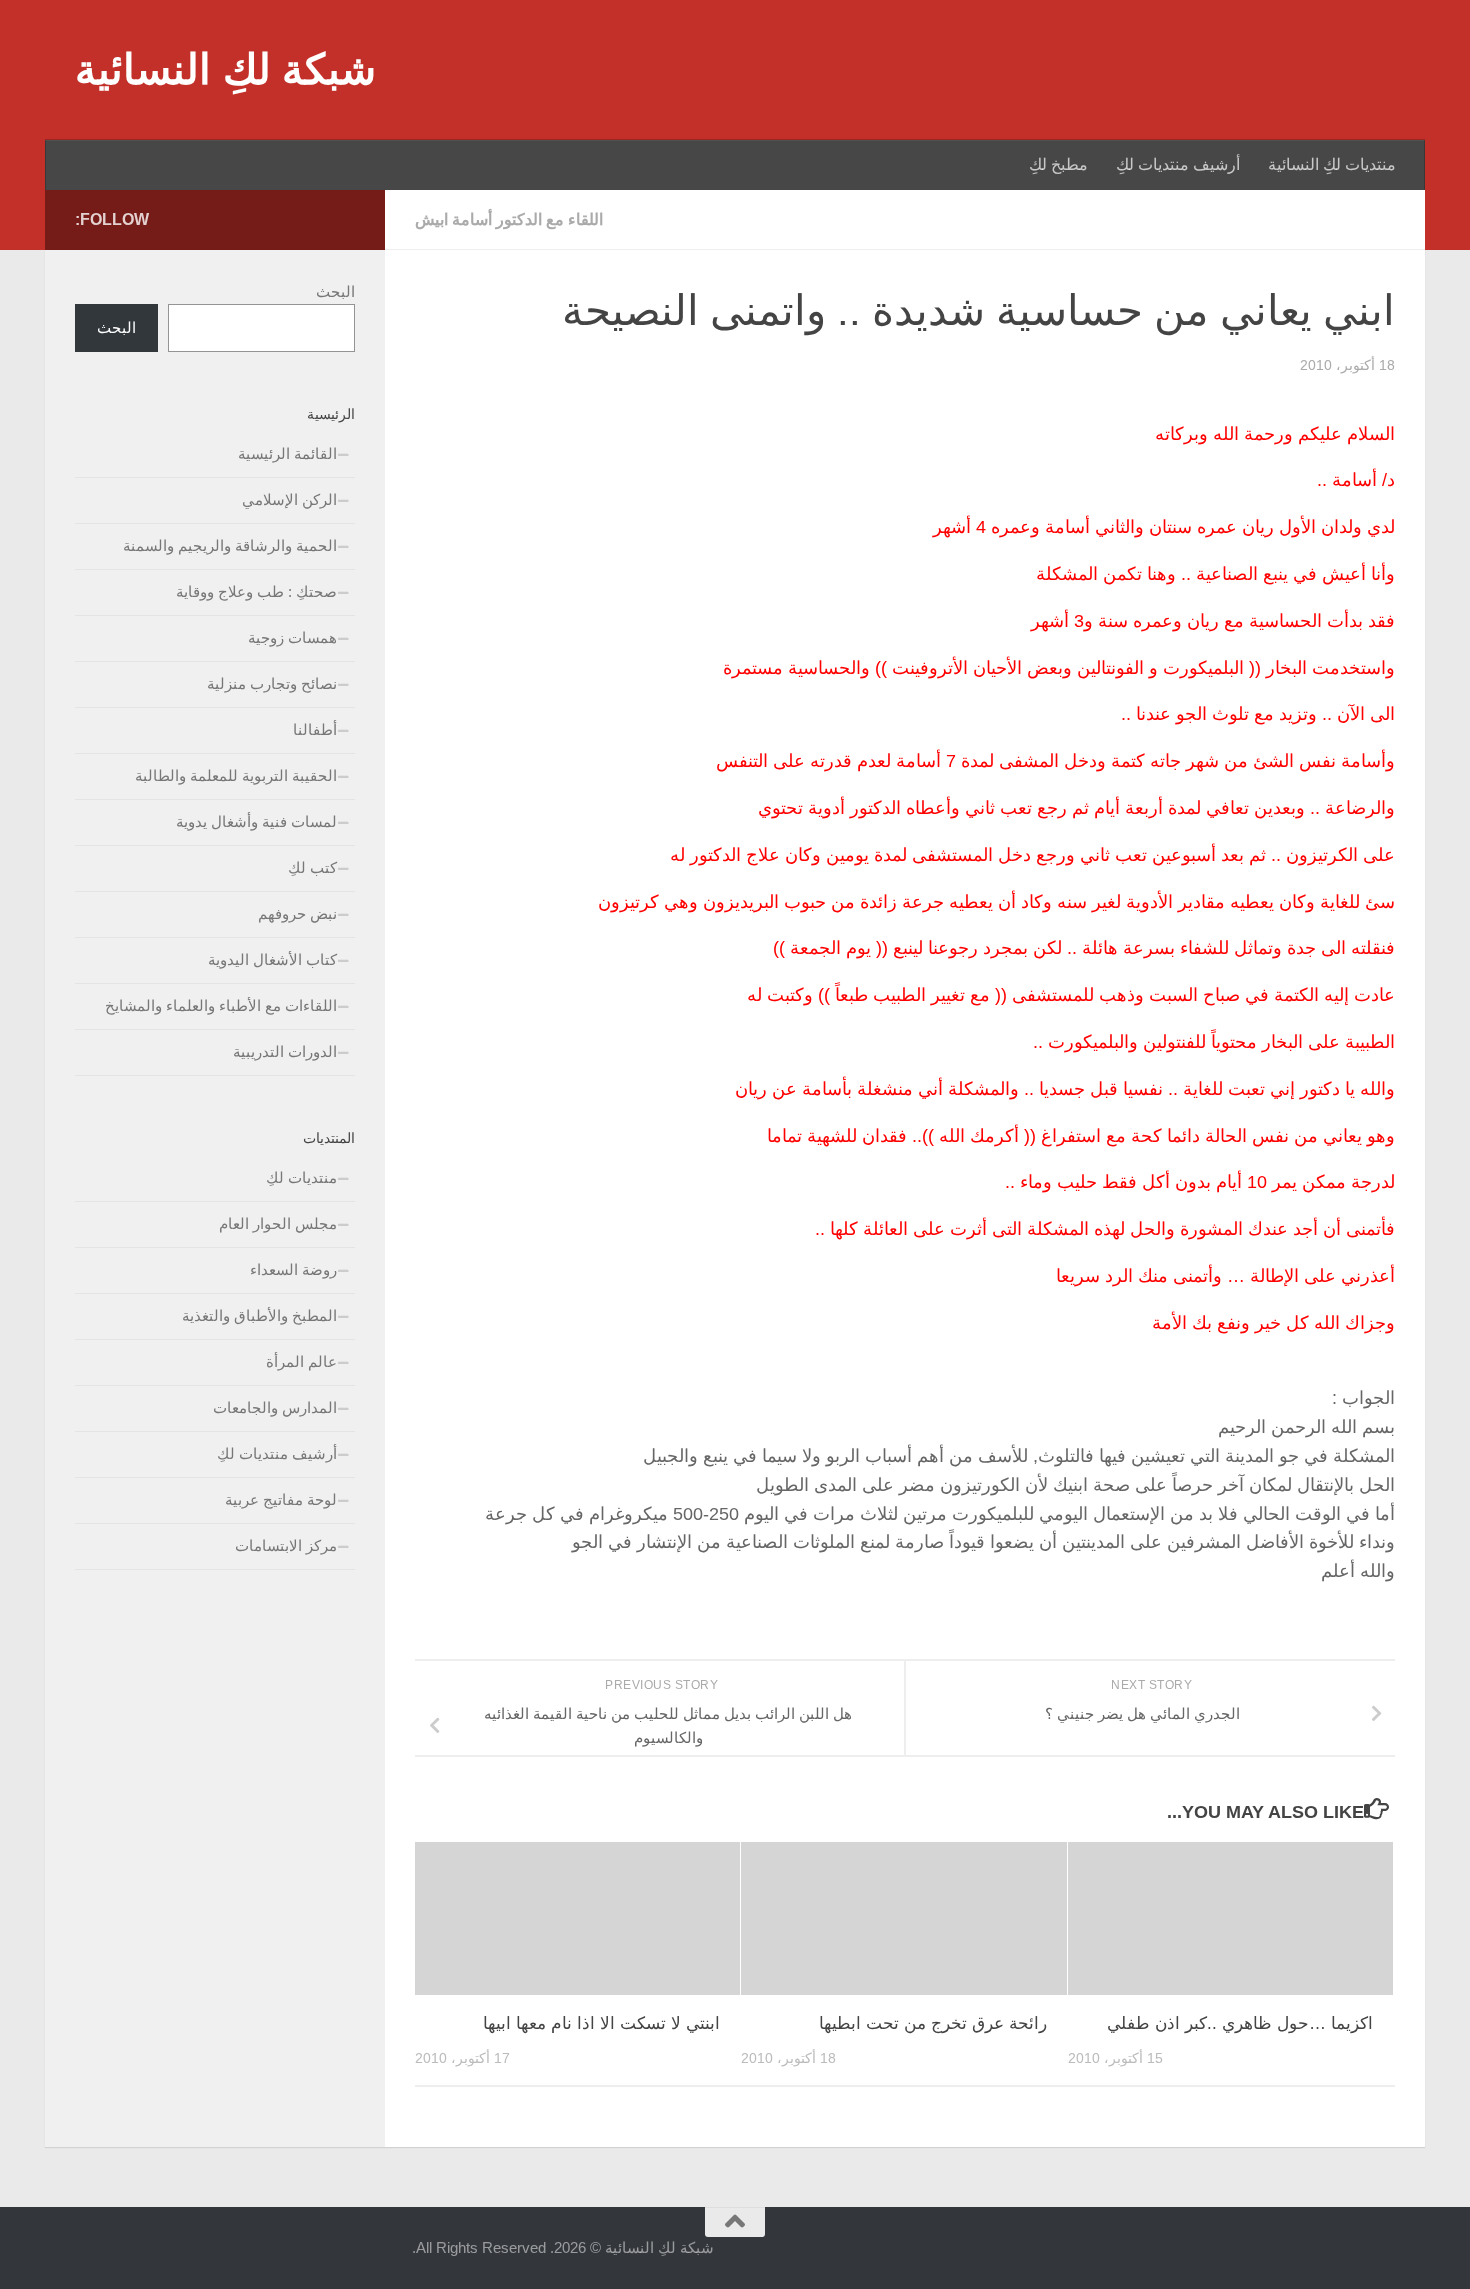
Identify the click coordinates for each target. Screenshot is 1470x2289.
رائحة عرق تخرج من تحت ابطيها (933, 2023)
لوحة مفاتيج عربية (281, 1499)
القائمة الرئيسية (287, 453)
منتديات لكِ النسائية (1332, 164)
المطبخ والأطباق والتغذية (259, 1315)
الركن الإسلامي (289, 499)
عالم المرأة (301, 1361)
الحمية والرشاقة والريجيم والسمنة (230, 545)
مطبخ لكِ (1058, 164)
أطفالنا (315, 729)
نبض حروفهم (297, 913)
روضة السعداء (293, 1269)
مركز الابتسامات (286, 1545)
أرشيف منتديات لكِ (1178, 164)
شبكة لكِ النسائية (225, 69)
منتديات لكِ (301, 1177)
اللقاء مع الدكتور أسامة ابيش (509, 219)
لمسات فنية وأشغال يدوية (256, 821)
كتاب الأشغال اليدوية (272, 959)
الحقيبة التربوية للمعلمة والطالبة (236, 775)
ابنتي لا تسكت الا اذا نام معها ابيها (601, 2023)
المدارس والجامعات (275, 1407)
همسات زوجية (292, 637)
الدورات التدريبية (285, 1051)
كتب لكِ (312, 867)
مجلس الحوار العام (278, 1223)
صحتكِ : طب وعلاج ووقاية (256, 591)
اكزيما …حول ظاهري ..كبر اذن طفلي (1240, 2023)
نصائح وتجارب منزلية (272, 683)
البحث (335, 291)
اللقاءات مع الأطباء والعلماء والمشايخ (221, 1005)
